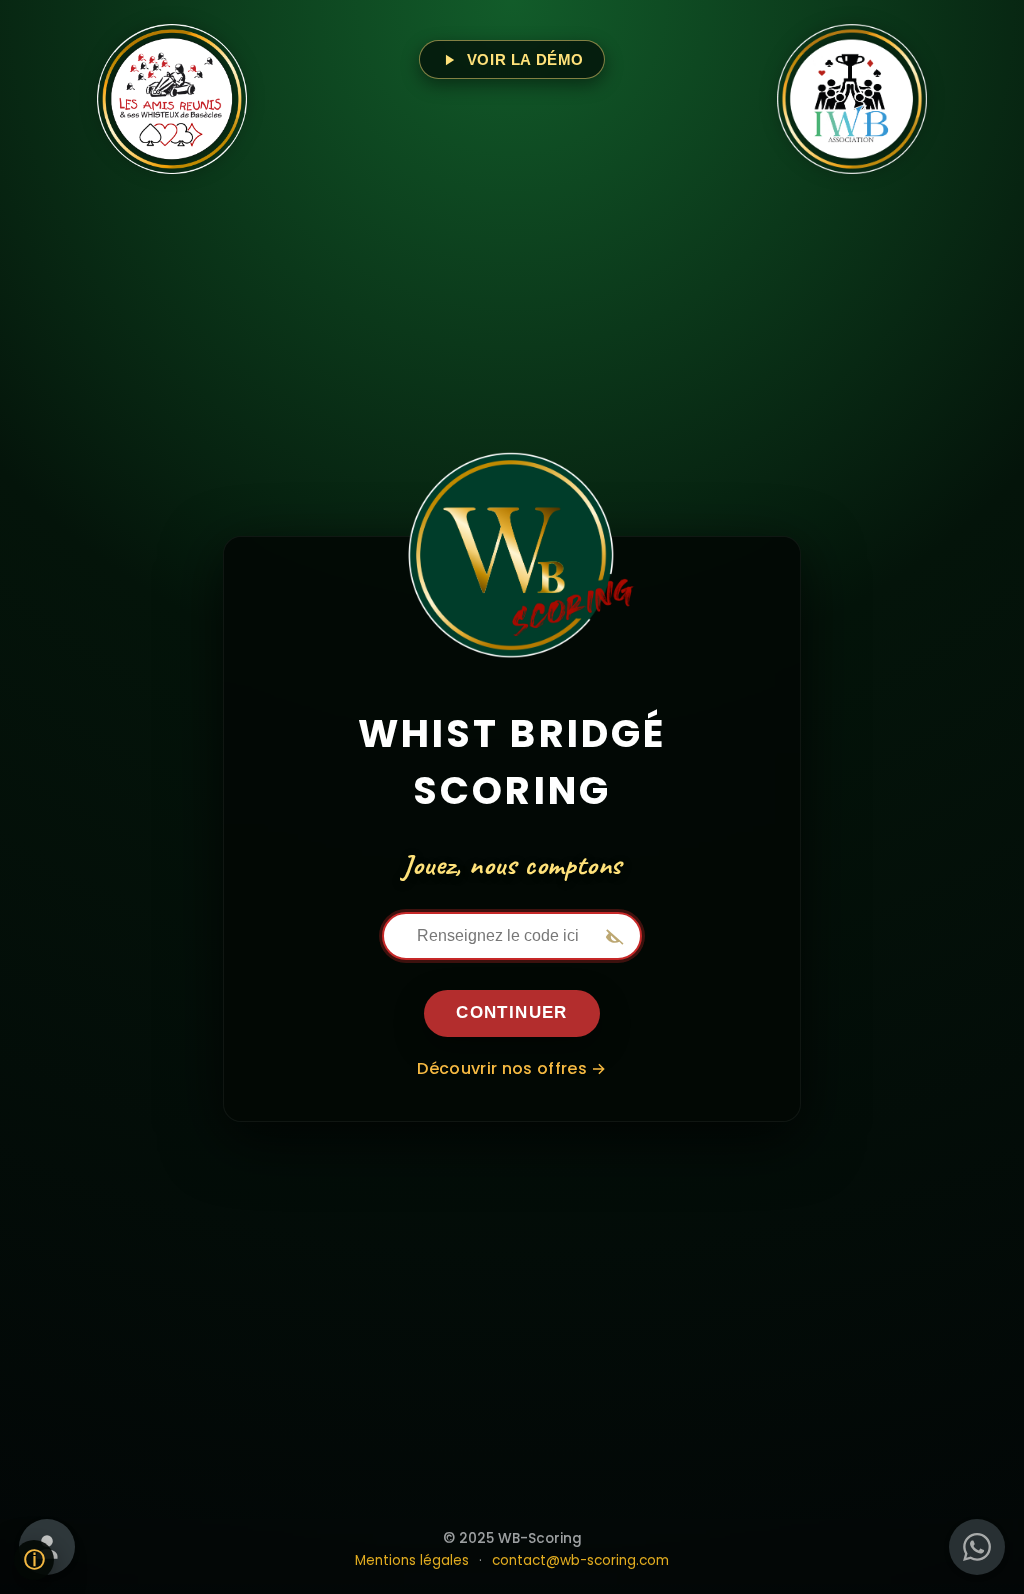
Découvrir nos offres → (511, 1068)
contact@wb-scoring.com (580, 1560)
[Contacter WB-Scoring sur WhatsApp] (977, 1547)
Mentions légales (412, 1560)
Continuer (511, 1012)
